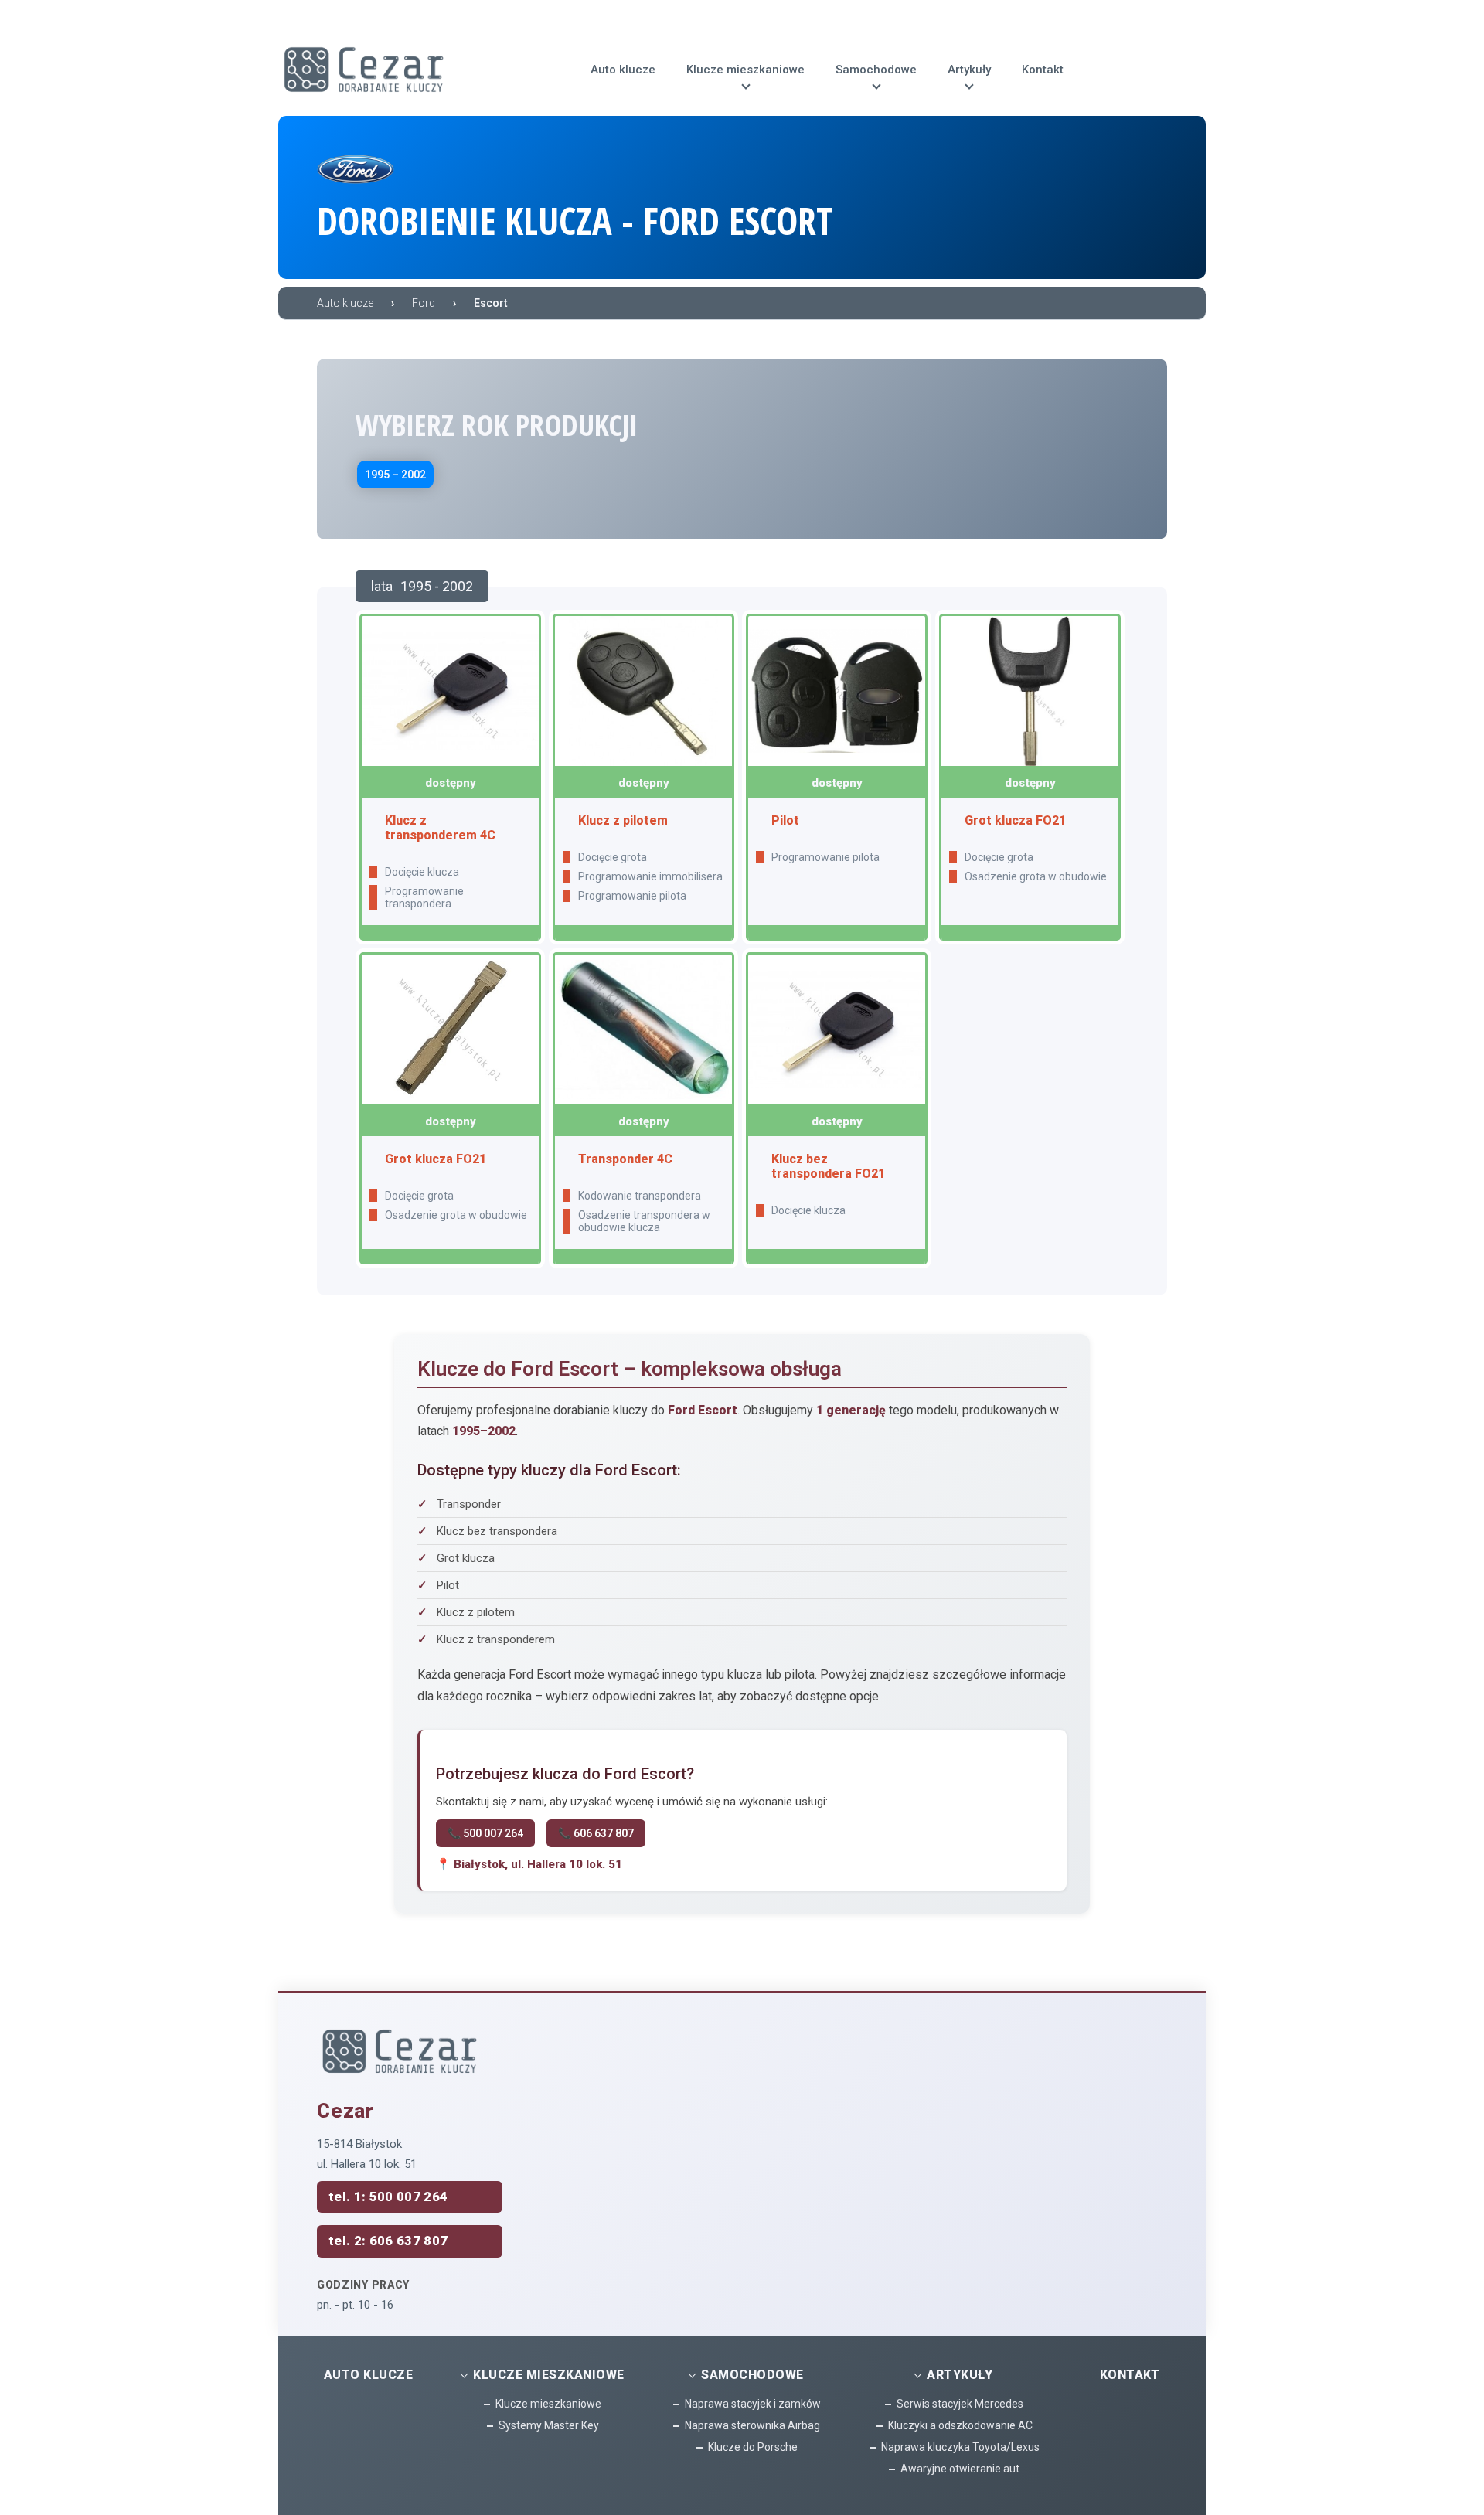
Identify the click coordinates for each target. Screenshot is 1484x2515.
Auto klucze (368, 2375)
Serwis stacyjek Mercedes (960, 2404)
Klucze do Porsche (753, 2447)
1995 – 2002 (395, 475)
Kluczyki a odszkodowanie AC (960, 2425)
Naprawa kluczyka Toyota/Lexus (960, 2447)
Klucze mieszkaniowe (548, 2404)
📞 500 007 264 (485, 1833)
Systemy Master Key (549, 2425)
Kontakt (1130, 2375)
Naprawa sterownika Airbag (752, 2425)
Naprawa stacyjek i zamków (753, 2404)
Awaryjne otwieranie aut (960, 2469)
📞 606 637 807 (596, 1833)
